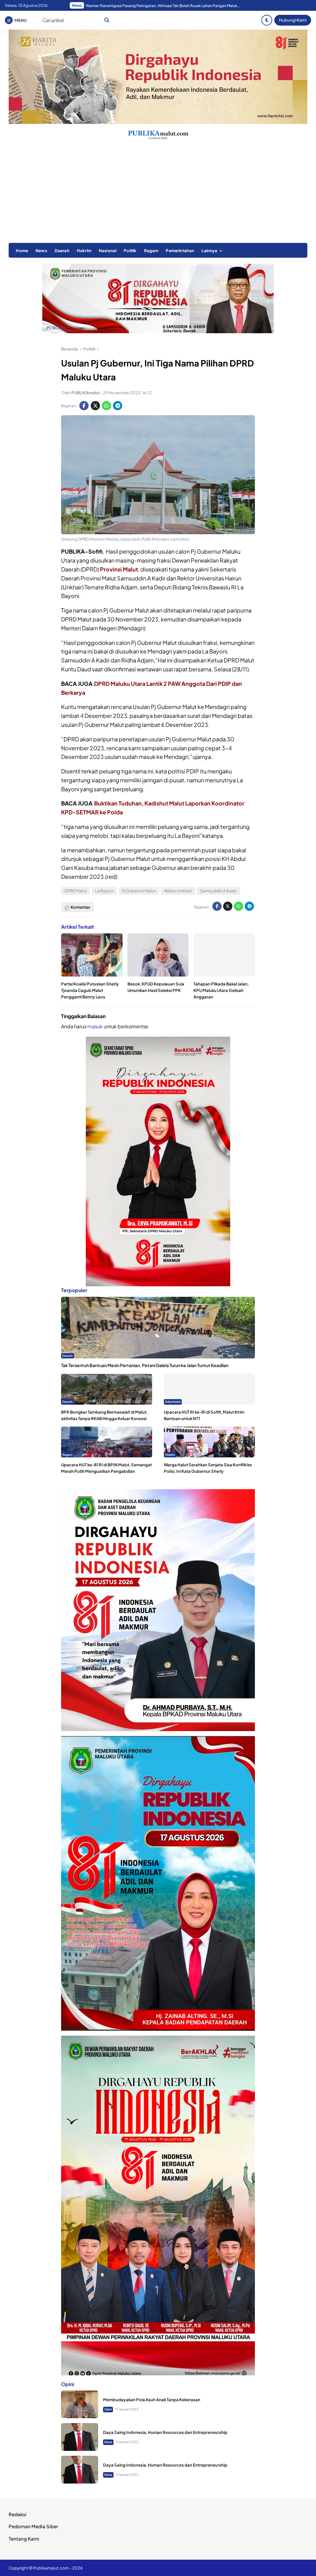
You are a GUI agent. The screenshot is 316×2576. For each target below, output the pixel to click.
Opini (108, 2409)
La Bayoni (104, 891)
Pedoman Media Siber (33, 2526)
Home (22, 250)
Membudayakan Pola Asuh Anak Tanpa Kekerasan (152, 2400)
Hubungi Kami (293, 20)
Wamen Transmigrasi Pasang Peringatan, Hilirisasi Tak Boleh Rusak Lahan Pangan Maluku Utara (163, 6)
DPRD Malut (76, 891)
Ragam (151, 250)
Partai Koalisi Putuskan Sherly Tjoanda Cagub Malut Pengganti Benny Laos (90, 990)
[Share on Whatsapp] (106, 406)
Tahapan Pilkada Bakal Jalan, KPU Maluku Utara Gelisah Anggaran (221, 990)
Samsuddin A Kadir (218, 891)
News (41, 250)
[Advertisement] (158, 197)
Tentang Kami (24, 2539)
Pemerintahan (180, 250)
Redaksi (18, 2514)
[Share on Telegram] (118, 406)
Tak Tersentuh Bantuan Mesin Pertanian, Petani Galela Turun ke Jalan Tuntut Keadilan (145, 1365)
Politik (130, 250)
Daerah (62, 250)
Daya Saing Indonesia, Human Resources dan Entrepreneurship (165, 2432)
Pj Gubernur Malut (139, 891)
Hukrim (84, 250)
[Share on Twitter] (95, 406)
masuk (95, 1026)
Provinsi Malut (119, 569)
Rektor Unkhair (178, 891)
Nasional (108, 250)
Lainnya (209, 250)
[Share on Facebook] (84, 406)
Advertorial (173, 1402)
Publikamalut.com (51, 2568)
